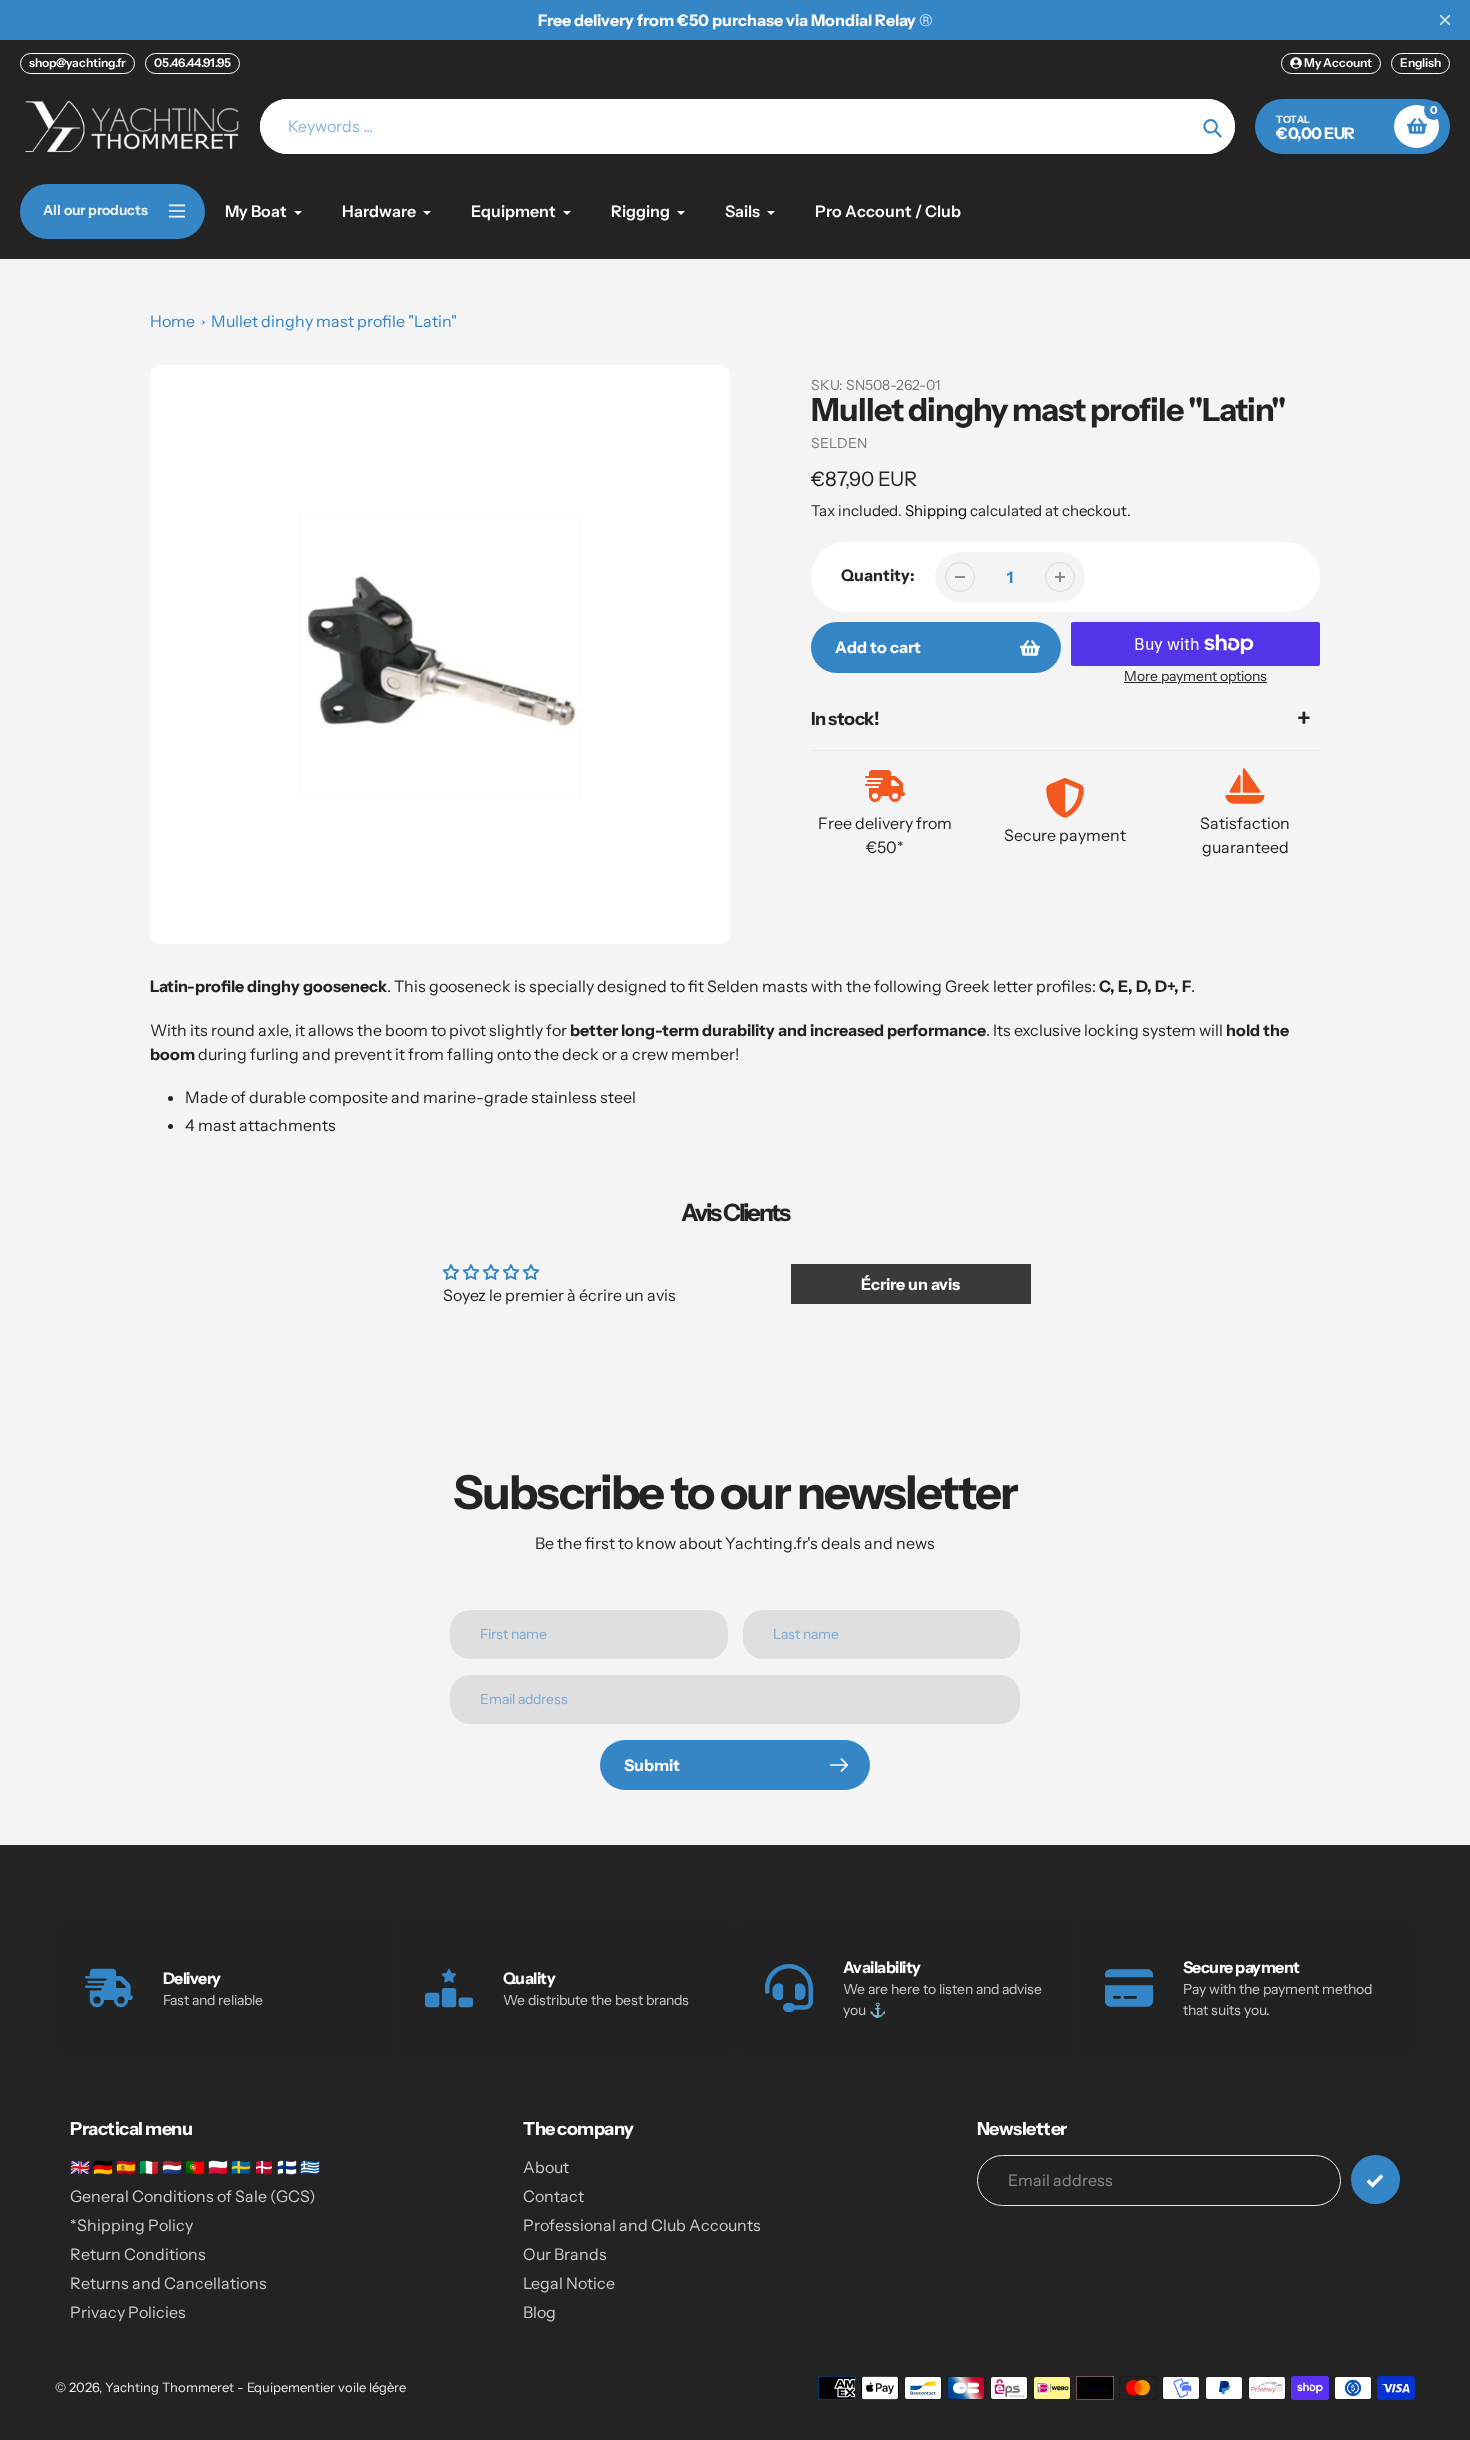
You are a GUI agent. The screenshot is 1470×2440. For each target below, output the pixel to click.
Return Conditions (138, 2254)
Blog (539, 2312)
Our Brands (565, 2254)
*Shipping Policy (131, 2225)
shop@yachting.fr (77, 62)
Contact (553, 2196)
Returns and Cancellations (168, 2283)
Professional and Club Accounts (642, 2225)
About (546, 2167)
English (1420, 62)
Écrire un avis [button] (910, 1284)
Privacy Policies (128, 2312)
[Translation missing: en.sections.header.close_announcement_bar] (1445, 20)
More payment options (1195, 676)
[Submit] (1375, 2179)
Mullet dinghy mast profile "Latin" (334, 321)
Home (172, 321)
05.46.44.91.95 (192, 62)
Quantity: (878, 575)
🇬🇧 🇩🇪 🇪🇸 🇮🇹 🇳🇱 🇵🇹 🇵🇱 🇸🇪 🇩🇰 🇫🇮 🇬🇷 (195, 2167)
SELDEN (839, 443)
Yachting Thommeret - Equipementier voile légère (255, 2387)
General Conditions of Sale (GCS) (193, 2196)
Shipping (936, 510)
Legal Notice (569, 2283)
